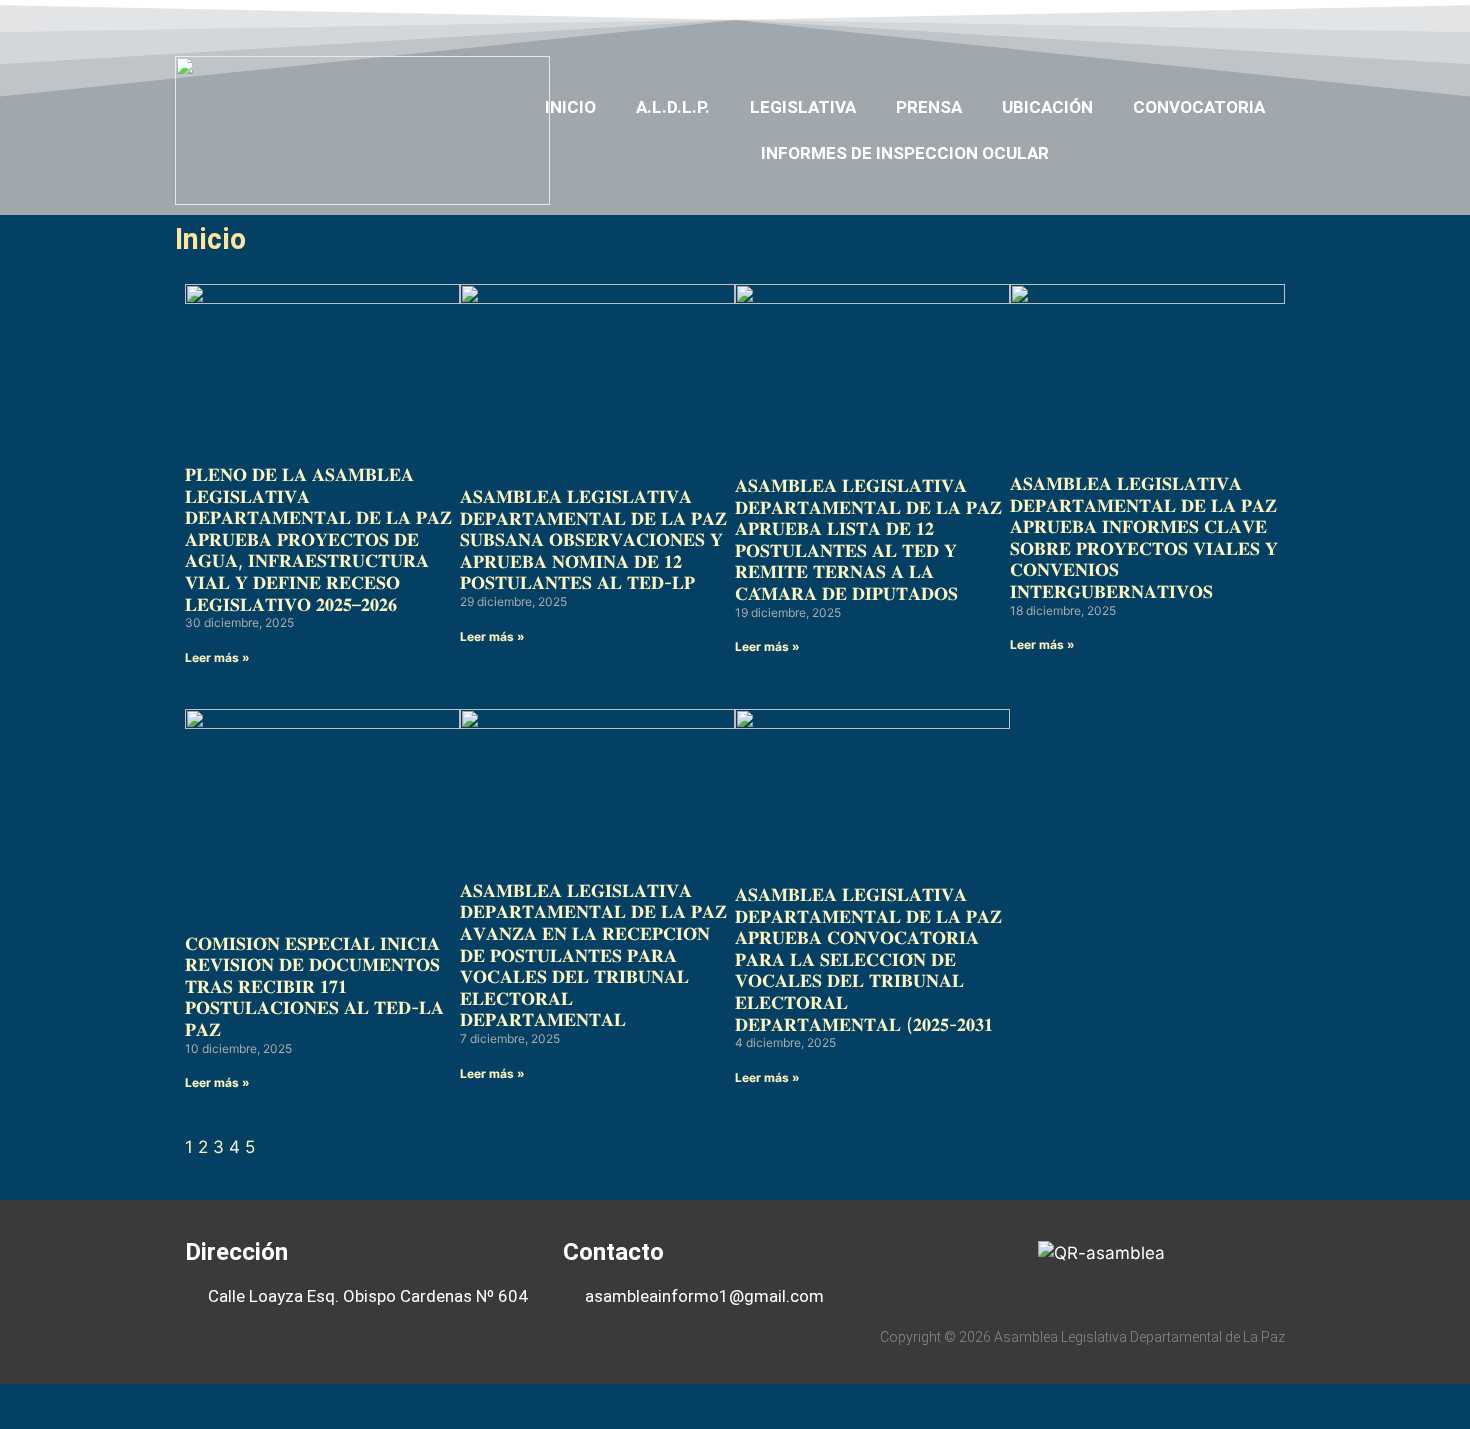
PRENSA (929, 107)
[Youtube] (1198, 23)
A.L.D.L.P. (673, 107)
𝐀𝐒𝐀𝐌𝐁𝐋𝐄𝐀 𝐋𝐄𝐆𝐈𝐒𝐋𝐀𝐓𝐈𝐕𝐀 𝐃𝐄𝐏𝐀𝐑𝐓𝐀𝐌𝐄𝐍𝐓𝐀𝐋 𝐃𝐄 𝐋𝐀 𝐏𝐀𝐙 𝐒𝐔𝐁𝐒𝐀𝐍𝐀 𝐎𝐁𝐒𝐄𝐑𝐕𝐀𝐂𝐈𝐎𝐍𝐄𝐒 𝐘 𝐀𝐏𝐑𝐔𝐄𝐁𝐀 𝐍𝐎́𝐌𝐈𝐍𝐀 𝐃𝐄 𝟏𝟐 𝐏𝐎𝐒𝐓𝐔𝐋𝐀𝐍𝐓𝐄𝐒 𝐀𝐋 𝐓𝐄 (593, 539)
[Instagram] (1237, 23)
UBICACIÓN (1047, 107)
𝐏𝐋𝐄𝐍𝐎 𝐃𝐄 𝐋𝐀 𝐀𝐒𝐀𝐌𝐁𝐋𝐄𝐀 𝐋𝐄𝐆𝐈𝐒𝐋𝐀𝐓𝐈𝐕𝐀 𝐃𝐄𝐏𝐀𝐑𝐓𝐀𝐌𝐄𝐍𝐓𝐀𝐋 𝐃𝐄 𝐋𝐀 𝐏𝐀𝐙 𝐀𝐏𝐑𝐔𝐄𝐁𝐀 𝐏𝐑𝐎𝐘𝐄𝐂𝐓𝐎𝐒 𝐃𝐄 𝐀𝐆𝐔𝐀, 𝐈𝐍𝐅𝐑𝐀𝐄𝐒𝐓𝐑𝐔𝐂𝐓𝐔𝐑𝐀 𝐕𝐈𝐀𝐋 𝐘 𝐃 (318, 539)
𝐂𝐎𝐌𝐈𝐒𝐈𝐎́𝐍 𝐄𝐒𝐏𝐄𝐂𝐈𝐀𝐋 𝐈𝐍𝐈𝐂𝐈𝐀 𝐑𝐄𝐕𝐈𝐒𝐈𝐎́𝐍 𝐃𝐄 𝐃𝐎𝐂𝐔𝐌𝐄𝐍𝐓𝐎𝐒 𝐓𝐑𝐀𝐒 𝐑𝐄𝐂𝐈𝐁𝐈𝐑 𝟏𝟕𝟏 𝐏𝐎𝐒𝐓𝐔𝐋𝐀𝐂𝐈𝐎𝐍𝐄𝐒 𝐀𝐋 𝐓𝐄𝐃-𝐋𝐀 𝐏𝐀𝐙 (314, 986)
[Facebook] (1121, 23)
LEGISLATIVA (803, 107)
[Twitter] (1159, 23)
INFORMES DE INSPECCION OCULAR (905, 153)
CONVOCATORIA (1199, 107)
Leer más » (217, 657)
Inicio (570, 107)
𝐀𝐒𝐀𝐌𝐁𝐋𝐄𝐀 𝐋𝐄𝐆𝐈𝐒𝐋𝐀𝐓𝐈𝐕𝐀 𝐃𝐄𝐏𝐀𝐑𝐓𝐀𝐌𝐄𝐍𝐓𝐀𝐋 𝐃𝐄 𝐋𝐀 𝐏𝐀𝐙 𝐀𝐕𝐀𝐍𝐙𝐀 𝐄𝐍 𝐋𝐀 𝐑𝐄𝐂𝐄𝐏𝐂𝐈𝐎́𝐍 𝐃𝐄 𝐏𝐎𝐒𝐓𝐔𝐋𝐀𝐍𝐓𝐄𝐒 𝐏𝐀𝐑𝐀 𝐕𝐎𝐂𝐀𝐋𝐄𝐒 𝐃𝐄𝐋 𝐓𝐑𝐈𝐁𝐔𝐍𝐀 (593, 955)
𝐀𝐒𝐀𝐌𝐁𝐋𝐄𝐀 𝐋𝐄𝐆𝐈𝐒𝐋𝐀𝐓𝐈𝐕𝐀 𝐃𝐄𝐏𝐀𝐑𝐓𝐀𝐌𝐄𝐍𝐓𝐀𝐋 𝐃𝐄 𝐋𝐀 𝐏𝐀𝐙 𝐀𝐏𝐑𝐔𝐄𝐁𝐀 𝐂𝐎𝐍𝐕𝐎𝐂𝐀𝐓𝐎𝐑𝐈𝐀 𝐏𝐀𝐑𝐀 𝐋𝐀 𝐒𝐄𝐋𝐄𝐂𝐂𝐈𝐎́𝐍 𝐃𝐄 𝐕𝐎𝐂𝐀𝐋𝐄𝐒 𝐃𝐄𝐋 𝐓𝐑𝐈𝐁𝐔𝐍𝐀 (868, 959)
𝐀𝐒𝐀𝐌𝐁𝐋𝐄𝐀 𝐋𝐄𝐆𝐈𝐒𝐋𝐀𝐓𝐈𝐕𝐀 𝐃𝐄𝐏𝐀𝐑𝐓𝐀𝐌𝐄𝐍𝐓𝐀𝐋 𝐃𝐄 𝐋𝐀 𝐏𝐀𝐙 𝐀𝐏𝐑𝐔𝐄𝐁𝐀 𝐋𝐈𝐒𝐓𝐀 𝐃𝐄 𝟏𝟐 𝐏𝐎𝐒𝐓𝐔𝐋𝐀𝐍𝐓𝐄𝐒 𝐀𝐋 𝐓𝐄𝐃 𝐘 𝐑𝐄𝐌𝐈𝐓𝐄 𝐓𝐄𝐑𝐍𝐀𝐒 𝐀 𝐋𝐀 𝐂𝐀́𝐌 (868, 539)
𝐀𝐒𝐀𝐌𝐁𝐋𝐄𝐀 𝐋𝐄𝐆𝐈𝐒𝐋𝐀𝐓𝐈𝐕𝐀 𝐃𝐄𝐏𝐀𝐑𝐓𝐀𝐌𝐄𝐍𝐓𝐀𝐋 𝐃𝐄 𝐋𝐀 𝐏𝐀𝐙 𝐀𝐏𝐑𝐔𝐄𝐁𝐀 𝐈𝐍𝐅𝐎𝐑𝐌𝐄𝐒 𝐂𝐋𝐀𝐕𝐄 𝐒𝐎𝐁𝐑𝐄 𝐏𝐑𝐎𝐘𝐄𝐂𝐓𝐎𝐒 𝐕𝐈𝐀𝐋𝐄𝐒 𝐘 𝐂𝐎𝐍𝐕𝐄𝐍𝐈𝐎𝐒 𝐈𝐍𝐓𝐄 (1144, 537)
